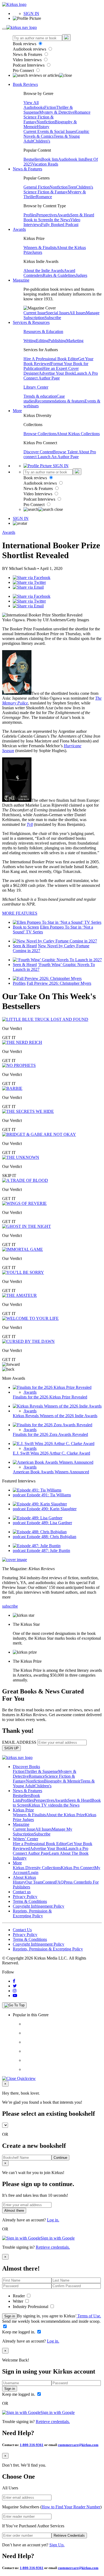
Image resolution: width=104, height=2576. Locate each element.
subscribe (10, 1606)
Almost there (14, 2211)
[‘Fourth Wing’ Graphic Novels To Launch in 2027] (57, 960)
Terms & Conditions (30, 1901)
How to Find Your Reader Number (71, 2507)
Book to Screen (37, 220)
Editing (42, 341)
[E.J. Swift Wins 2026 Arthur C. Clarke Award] (54, 1444)
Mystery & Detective (57, 112)
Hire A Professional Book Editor (51, 359)
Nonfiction (46, 122)
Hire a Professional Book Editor (40, 1844)
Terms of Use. (89, 2316)
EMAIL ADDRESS (19, 1742)
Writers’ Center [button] (25, 1839)
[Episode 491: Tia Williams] (37, 1490)
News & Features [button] (27, 169)
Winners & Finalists (40, 248)
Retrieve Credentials (69, 2535)
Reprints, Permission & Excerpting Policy (32, 1913)
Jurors (37, 252)
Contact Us (22, 1930)
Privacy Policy (25, 1897)
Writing (30, 341)
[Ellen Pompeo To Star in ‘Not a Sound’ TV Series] (57, 922)
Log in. (53, 2220)
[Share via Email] (28, 587)
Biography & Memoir (62, 1781)
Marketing (75, 341)
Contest (49, 1882)
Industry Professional (31, 2307)
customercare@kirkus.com (78, 2445)
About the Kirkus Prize (65, 1815)
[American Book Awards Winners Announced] (53, 1462)
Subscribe (53, 318)
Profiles (30, 215)
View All (31, 103)
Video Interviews (28, 60)
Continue (60, 2158)
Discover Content (38, 452)
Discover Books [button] (26, 1767)
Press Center (74, 1882)
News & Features (28, 54)
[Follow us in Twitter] (15, 1986)
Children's (42, 141)
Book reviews (25, 44)
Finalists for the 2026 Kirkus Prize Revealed (50, 1397)
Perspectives (47, 215)
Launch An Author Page (58, 457)
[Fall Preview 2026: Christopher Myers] (47, 978)
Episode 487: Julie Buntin (48, 1550)
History (43, 127)
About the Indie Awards (44, 271)
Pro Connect (24, 70)
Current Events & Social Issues (50, 131)
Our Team (34, 1882)
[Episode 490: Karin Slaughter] (40, 1504)
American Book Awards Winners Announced (51, 1472)
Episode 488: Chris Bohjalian (51, 1537)
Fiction (50, 107)
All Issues (78, 313)
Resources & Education (43, 331)
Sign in (10, 2316)
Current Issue (35, 313)
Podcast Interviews (29, 65)
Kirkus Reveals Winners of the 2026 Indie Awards (55, 1416)
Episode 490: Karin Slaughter (52, 1509)
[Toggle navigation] (4, 29)
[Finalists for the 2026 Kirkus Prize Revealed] (52, 1387)
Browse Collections (40, 434)
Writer (19, 2301)
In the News (60, 220)
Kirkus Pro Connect (78, 1868)
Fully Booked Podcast (60, 225)
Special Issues (58, 313)
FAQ (59, 1882)
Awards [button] (19, 229)
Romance (82, 112)
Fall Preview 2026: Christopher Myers (59, 983)
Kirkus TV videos (44, 1805)
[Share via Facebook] (32, 578)
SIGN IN (31, 14)
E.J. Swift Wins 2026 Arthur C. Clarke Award (51, 1453)
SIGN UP (11, 1748)
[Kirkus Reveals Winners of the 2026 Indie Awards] (57, 1406)
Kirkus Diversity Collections (37, 1868)
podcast (20, 1495)
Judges (81, 275)
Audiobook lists (71, 159)
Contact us (22, 1892)
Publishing (57, 341)
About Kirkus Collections (78, 434)
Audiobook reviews (30, 49)
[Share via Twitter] (29, 582)
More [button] (17, 411)
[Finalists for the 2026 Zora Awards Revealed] (53, 1425)
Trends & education (40, 396)
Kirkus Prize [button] (23, 1810)
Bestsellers (32, 159)
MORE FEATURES (20, 913)
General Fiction (37, 187)
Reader (19, 2296)
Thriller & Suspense (41, 1771)
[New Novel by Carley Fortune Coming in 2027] (55, 941)
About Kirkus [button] (24, 1877)
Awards (64, 215)
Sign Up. (57, 2545)
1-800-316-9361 (32, 2445)
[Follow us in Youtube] (15, 1996)
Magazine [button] (21, 280)
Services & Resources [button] (31, 322)
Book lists (50, 159)
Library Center (36, 387)
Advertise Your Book (57, 373)
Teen (72, 187)
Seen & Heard (82, 215)
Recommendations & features (60, 401)
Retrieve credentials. (53, 2247)
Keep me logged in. (19, 2332)
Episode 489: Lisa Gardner (49, 1523)
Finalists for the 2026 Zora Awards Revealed (50, 1434)
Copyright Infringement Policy (39, 1906)
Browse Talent (66, 452)
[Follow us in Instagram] (15, 1991)
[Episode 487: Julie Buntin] (37, 1546)
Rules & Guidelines (59, 275)
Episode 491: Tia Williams (49, 1495)
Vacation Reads (45, 164)
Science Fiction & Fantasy (46, 192)
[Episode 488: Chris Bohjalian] (40, 1532)
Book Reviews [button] (25, 84)
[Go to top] (14, 2005)
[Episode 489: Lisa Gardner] (38, 1518)
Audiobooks (34, 107)
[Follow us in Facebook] (14, 1981)
